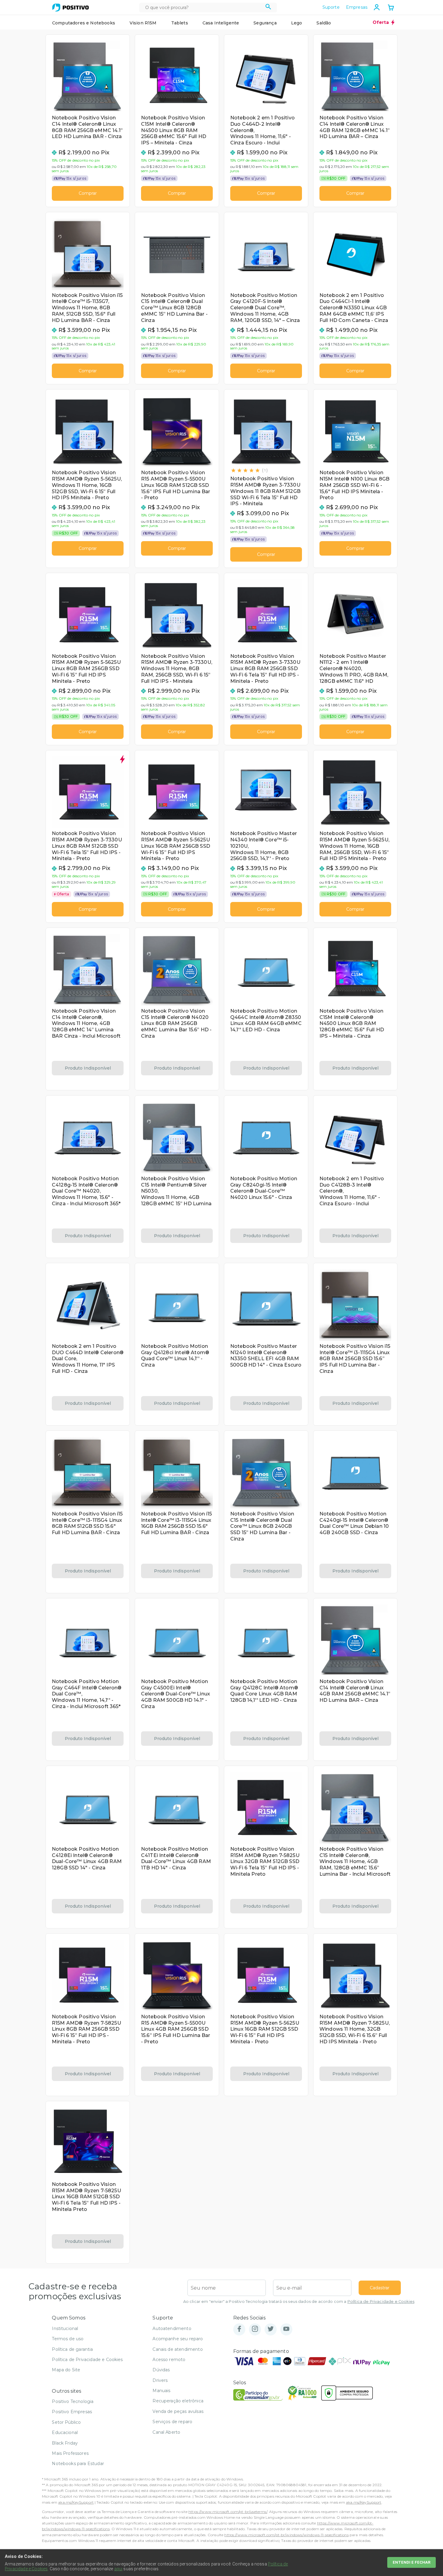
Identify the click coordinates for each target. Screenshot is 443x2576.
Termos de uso (68, 2339)
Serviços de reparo (172, 2422)
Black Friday (65, 2443)
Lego (297, 23)
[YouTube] (286, 2329)
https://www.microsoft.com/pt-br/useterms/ (228, 2512)
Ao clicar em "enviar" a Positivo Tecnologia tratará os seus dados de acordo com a (299, 2302)
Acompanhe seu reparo (178, 2339)
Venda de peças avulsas (178, 2411)
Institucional (65, 2328)
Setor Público (66, 2422)
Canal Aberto (166, 2432)
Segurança (265, 23)
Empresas (357, 7)
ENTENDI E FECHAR (412, 2562)
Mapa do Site (66, 2370)
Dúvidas (161, 2370)
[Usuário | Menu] (377, 7)
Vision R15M (143, 23)
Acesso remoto (169, 2360)
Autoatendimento (172, 2328)
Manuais (161, 2391)
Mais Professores (70, 2453)
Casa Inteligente (221, 23)
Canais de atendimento (178, 2349)
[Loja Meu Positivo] (71, 8)
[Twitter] (271, 2329)
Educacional (65, 2433)
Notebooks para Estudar (78, 2464)
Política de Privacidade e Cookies (381, 2302)
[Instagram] (255, 2329)
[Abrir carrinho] (391, 8)
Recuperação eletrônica (178, 2401)
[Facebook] (239, 2329)
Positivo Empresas (72, 2412)
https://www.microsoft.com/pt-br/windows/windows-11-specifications (286, 2535)
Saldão (324, 23)
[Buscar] (268, 8)
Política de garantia (72, 2349)
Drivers (160, 2380)
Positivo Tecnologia (73, 2401)
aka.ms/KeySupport (76, 2502)
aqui (118, 2569)
